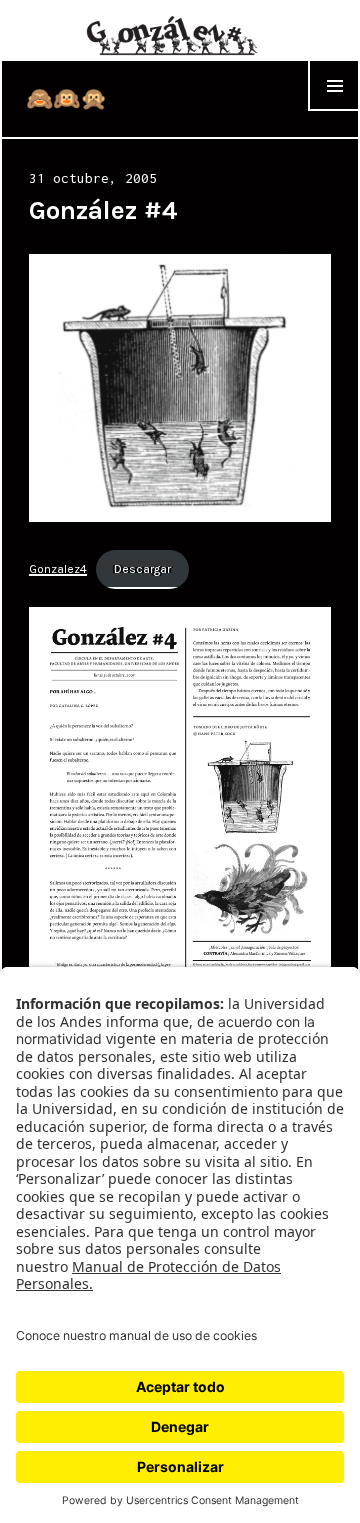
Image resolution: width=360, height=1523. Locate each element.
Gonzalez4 (58, 569)
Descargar (142, 569)
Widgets (334, 110)
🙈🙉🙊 (66, 99)
